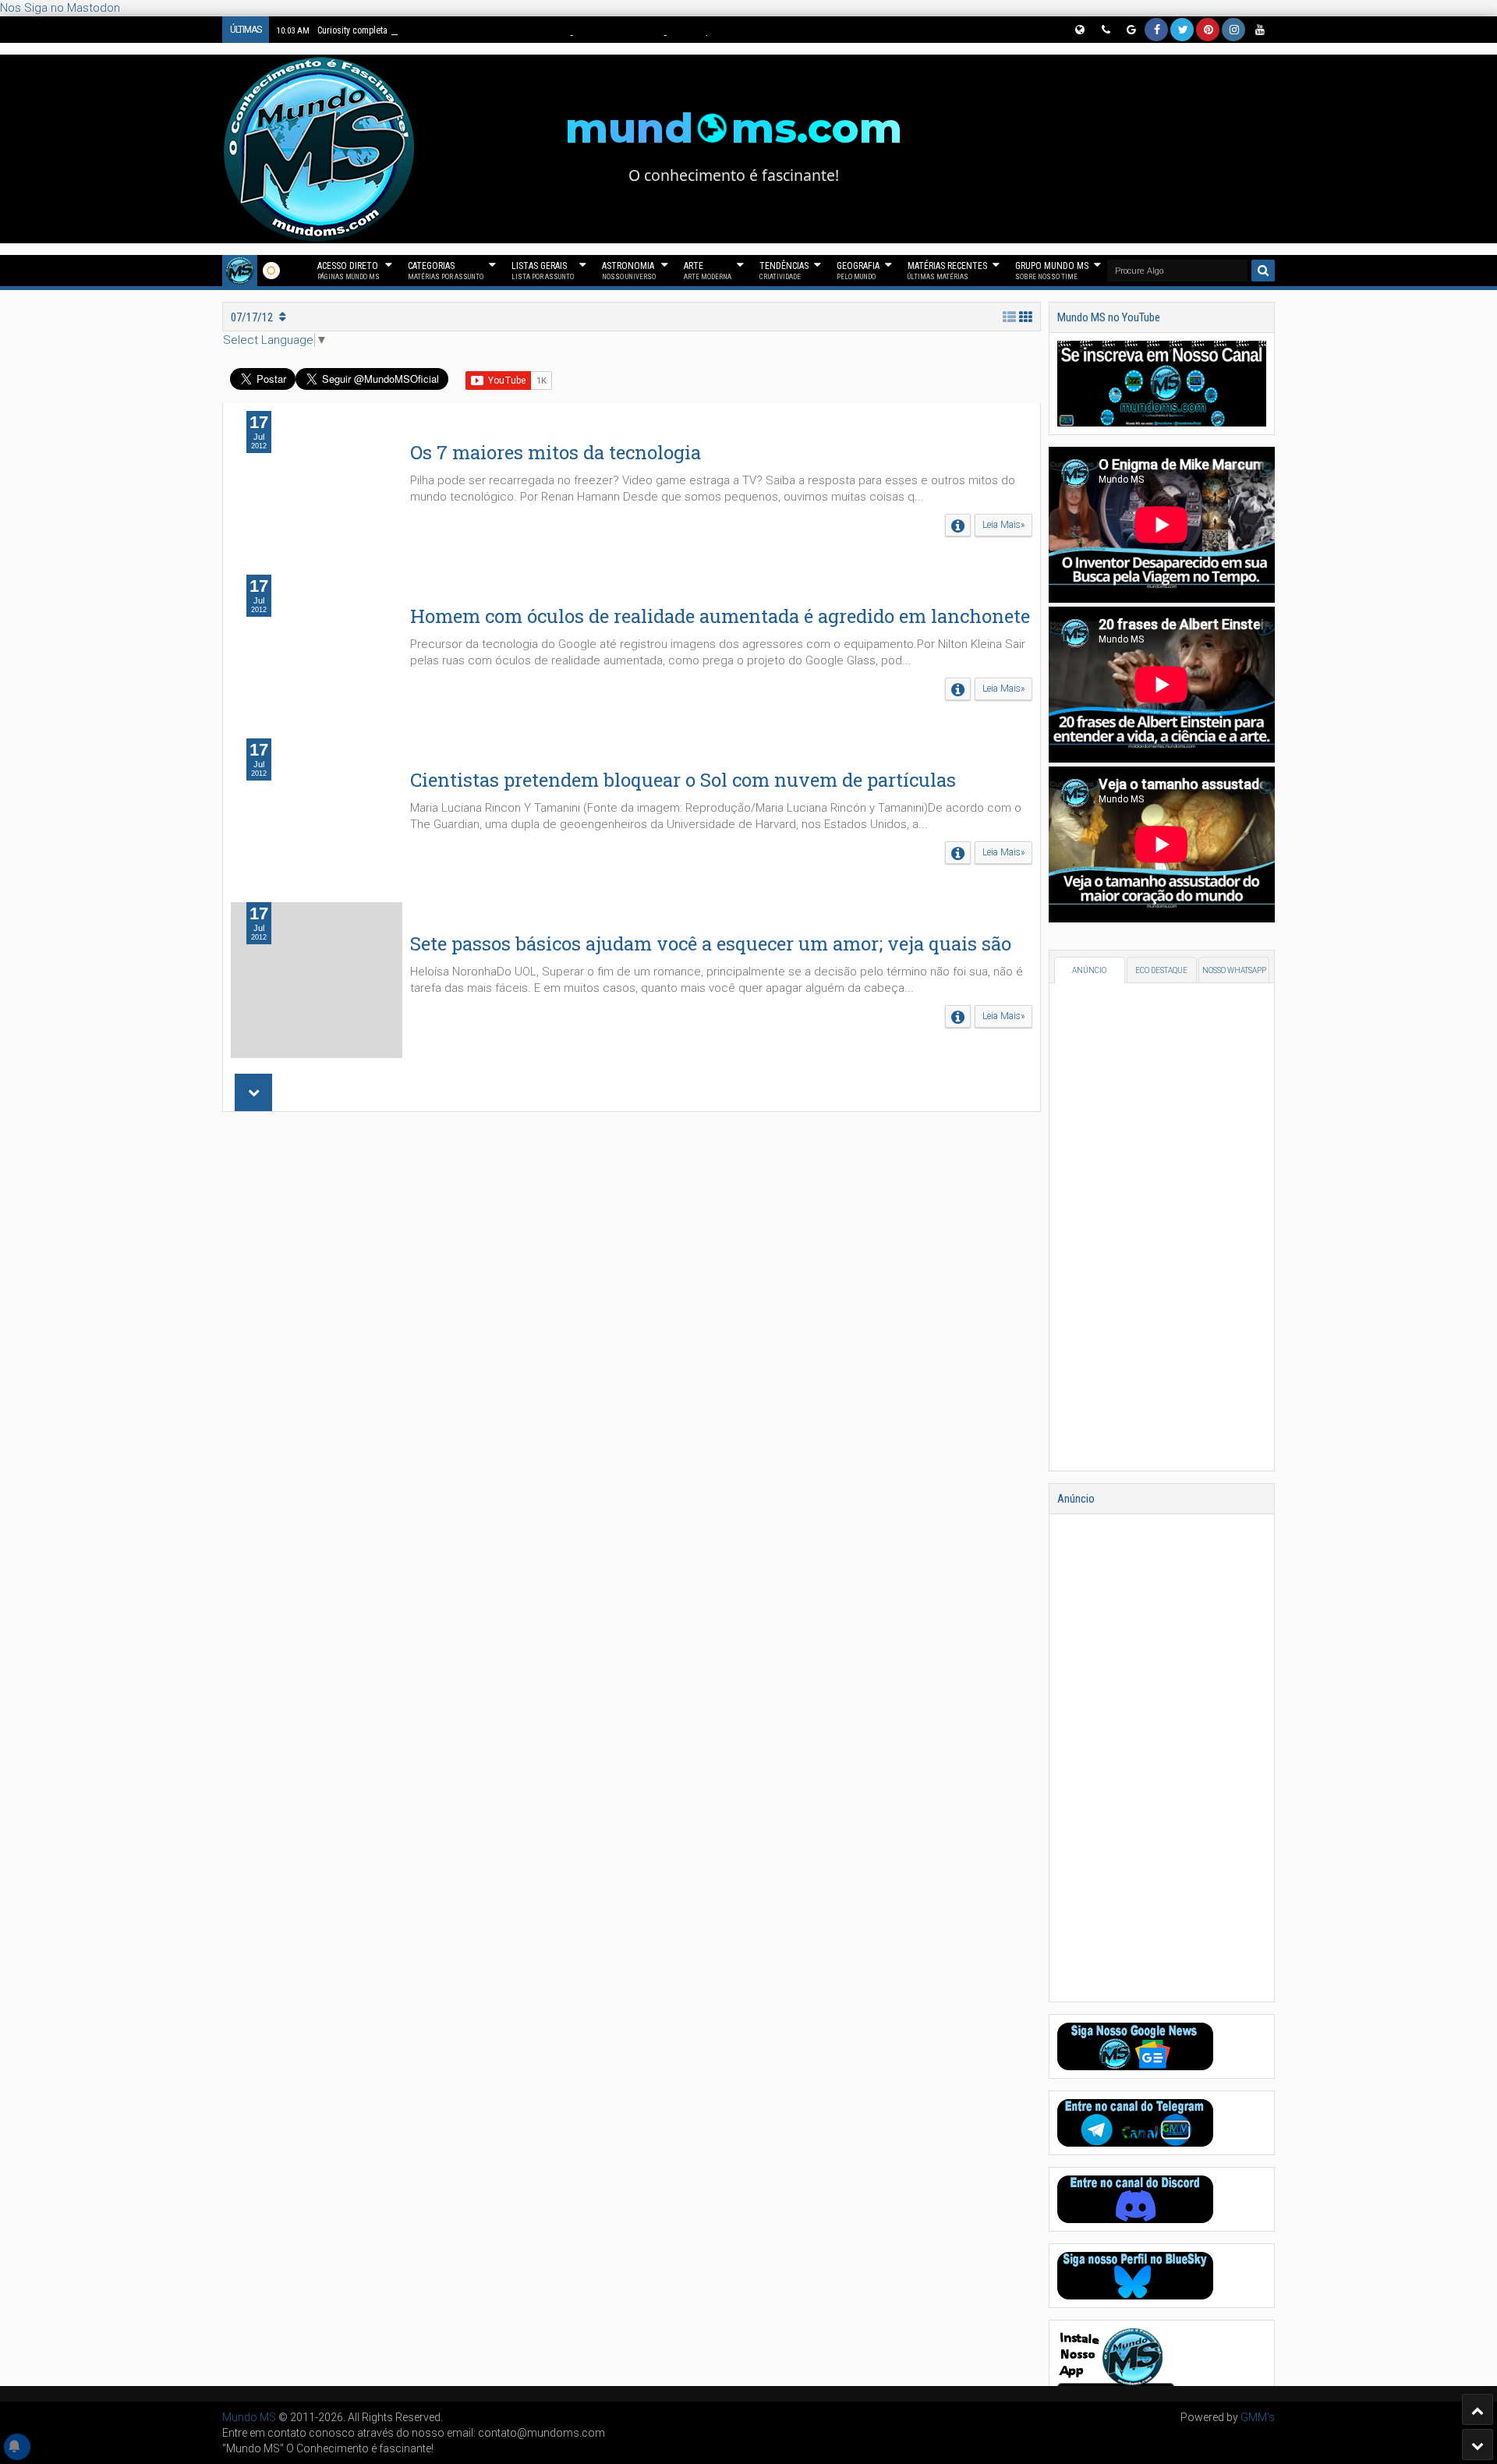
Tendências (784, 271)
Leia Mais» (1003, 525)
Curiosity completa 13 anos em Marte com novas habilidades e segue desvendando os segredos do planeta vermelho (524, 30)
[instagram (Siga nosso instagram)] (1233, 30)
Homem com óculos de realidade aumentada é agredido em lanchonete (720, 616)
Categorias (446, 271)
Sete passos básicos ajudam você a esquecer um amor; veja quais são (711, 943)
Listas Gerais (543, 271)
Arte (708, 271)
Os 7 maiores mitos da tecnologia (556, 452)
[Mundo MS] (240, 271)
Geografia (858, 271)
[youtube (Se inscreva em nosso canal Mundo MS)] (1259, 30)
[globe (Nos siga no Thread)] (1079, 30)
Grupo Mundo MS (1052, 271)
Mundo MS (249, 2417)
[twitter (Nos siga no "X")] (1182, 30)
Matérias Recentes (947, 271)
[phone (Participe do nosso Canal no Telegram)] (1105, 30)
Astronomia (629, 271)
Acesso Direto (349, 271)
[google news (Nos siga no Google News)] (1131, 30)
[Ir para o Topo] (1478, 2409)
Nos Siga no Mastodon (60, 8)
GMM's (1258, 2417)
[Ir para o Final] (1478, 2445)
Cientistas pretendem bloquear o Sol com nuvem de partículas (683, 780)
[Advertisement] (632, 1332)
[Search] (1263, 271)
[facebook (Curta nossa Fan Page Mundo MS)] (1156, 30)
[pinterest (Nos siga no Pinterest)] (1208, 30)
